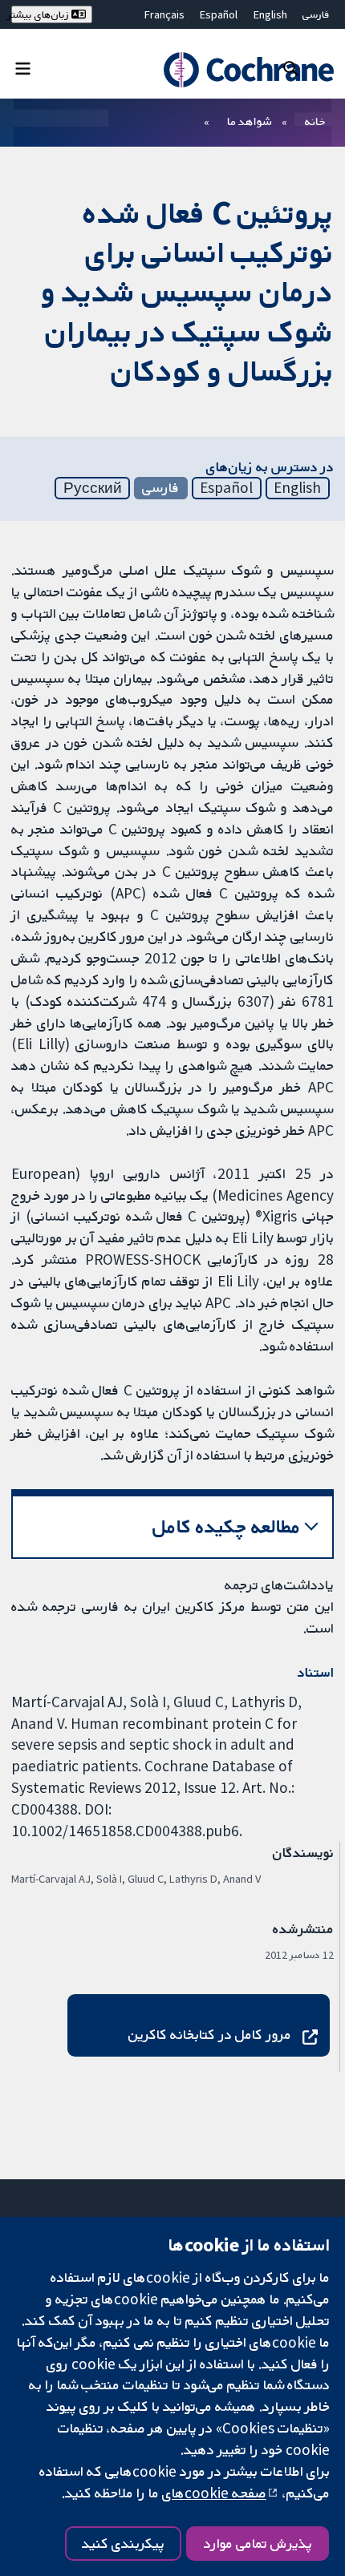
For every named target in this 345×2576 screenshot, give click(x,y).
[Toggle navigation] (23, 68)
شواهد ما (249, 121)
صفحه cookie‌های (214, 2493)
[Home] (241, 70)
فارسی (316, 14)
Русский (93, 487)
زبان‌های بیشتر (41, 14)
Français (164, 14)
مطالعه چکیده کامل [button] (227, 1526)
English (270, 14)
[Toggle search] (291, 68)
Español (219, 14)
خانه (315, 121)
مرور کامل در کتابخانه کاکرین (210, 2034)
